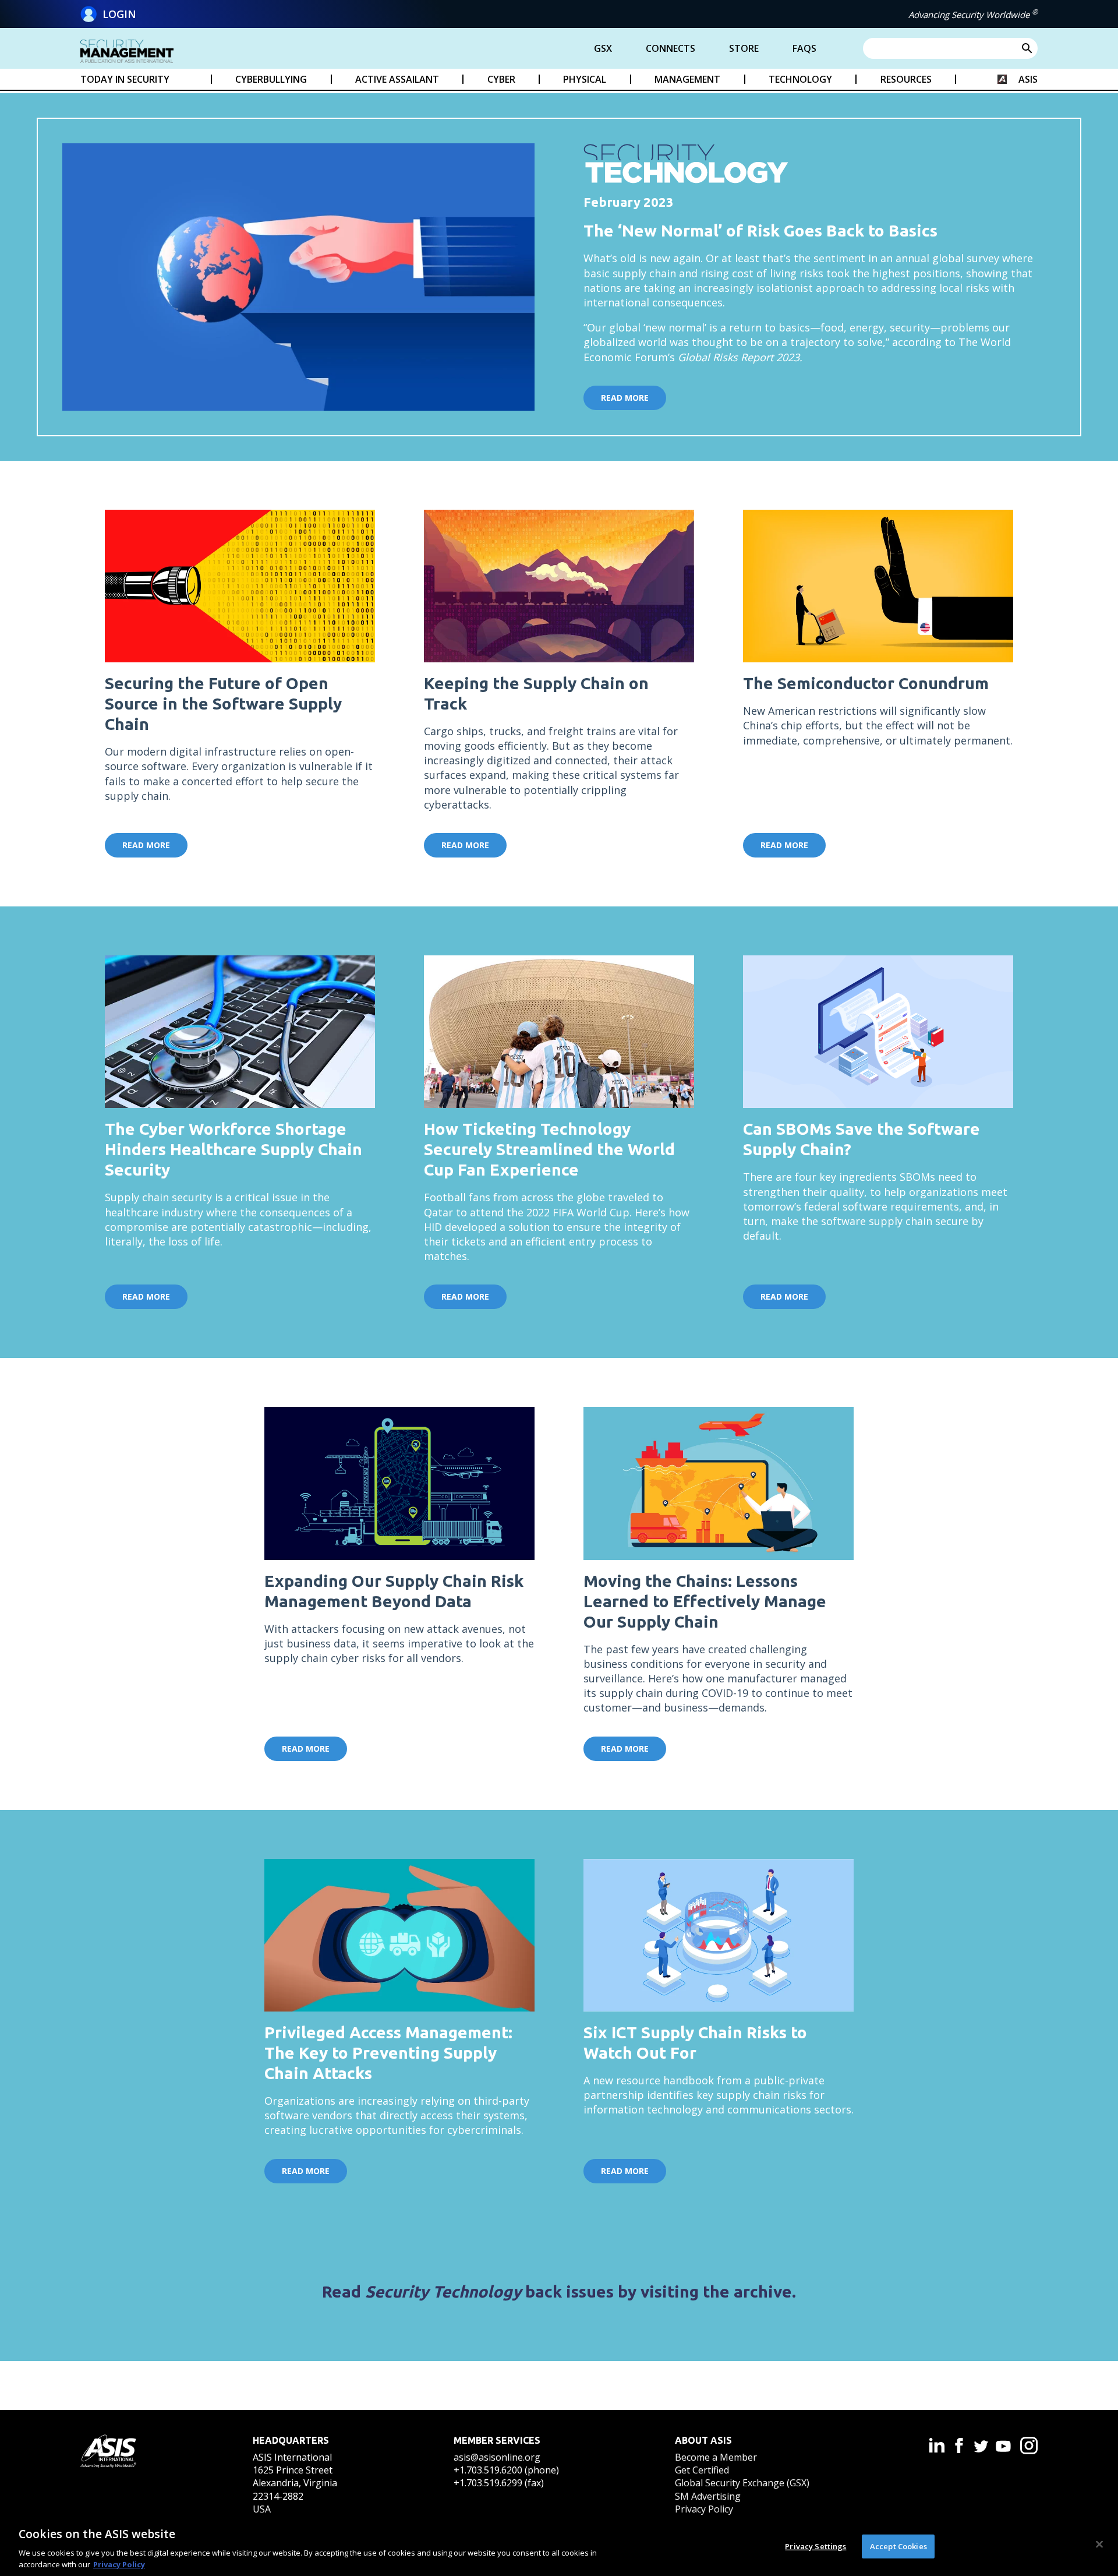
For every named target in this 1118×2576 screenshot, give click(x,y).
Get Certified (702, 2470)
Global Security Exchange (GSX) (742, 2483)
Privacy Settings (815, 2546)
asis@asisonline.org (497, 2457)
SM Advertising (708, 2496)
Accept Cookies (898, 2546)
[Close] (1099, 2545)
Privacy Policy (704, 2509)
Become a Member (716, 2457)
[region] (559, 2546)
